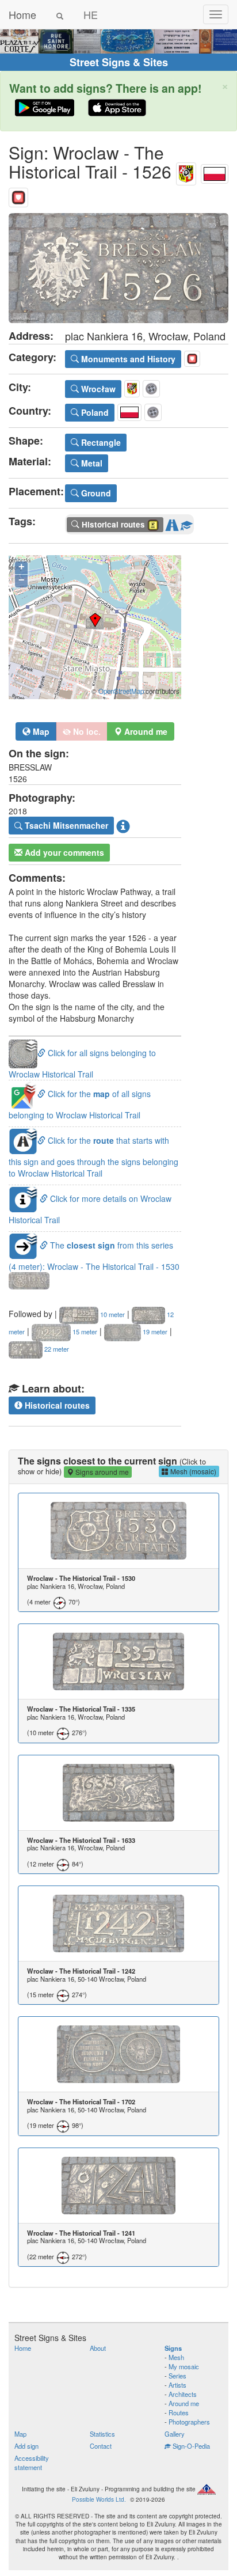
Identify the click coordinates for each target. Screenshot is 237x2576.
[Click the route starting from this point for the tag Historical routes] (172, 523)
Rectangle (100, 442)
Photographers (189, 2422)
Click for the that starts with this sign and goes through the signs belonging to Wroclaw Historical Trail (93, 1157)
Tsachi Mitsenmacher (65, 825)
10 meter (112, 1314)
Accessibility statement (32, 2463)
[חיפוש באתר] (60, 14)
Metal (91, 463)
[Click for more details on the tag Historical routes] (186, 523)
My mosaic (184, 2366)
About (98, 2348)
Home (22, 14)
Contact (101, 2446)
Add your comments (63, 852)
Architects (183, 2394)
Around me (184, 2403)
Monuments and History (127, 359)
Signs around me (101, 1472)
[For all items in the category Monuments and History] (18, 195)
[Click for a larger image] (118, 268)
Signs (173, 2348)
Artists (177, 2385)
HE (91, 14)
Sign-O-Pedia (190, 2446)
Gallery (175, 2434)
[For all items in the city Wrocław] (186, 171)
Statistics (102, 2434)
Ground (95, 493)
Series (177, 2376)
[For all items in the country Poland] (215, 171)
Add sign (26, 2446)
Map (40, 731)
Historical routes (56, 1405)
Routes (179, 2412)
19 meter (154, 1331)
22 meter (56, 1349)
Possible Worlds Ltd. (99, 2499)
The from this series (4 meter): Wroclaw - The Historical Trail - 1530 (94, 1256)
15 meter (84, 1331)
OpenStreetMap (121, 691)
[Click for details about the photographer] (123, 826)
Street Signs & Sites (119, 62)
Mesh (176, 2357)
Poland (94, 412)
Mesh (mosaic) (192, 1471)
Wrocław (97, 389)
